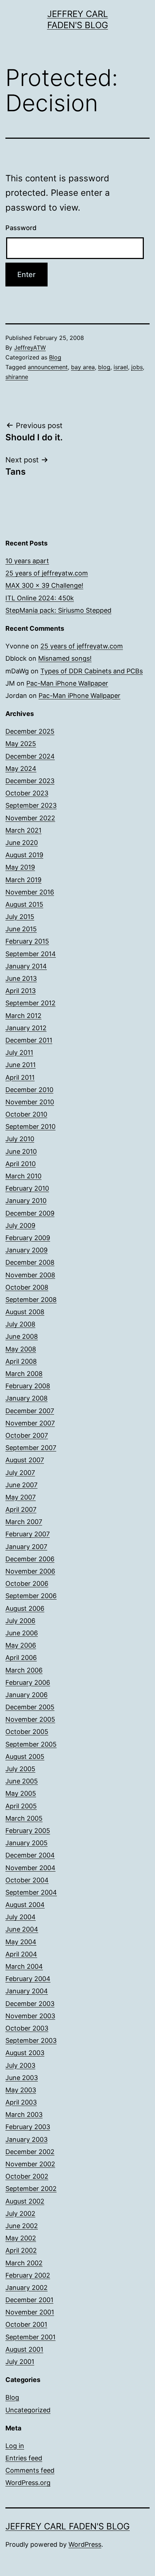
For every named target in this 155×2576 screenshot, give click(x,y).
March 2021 (23, 830)
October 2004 (27, 1880)
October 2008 (27, 1287)
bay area (83, 367)
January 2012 (26, 1028)
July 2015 (20, 917)
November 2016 (30, 892)
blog (104, 367)
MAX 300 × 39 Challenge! (44, 585)
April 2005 (21, 1806)
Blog (55, 357)
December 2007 (30, 1411)
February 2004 (28, 1979)
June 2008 (22, 1336)
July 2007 (20, 1473)
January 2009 (26, 1250)
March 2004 (24, 1966)
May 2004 (21, 1942)
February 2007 (28, 1534)
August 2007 (25, 1460)
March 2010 (23, 1176)
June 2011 (21, 1065)
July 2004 (21, 1917)
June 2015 (21, 929)
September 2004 (31, 1892)
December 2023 (30, 781)
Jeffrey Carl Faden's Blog (68, 2526)
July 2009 (20, 1226)
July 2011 (19, 1052)
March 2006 (24, 1670)
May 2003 (21, 2090)
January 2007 (26, 1547)
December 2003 (30, 2004)
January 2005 (26, 1843)
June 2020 (22, 843)
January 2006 (26, 1695)
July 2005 (20, 1769)
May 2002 (21, 2238)
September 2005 (31, 1744)
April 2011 (20, 1077)
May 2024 (21, 769)
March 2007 (24, 1522)
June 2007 (21, 1485)
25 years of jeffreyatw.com (47, 573)
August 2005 (25, 1757)
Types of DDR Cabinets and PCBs (92, 671)
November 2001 (30, 2312)
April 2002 (21, 2250)
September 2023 (31, 805)
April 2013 (21, 991)
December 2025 (30, 731)
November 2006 (30, 1571)
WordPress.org (28, 2483)
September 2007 (31, 1448)
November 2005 (30, 1719)
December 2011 (29, 1040)
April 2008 (21, 1361)
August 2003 (25, 2053)
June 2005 (22, 1781)
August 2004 (25, 1905)
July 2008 (20, 1324)
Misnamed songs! (65, 658)
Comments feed (30, 2470)
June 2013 (21, 978)
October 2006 (27, 1583)
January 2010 (26, 1201)
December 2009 (30, 1213)
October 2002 (27, 2176)
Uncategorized (28, 2410)
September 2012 (30, 1003)
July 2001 (20, 2362)
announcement (48, 367)
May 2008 (21, 1349)
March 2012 (23, 1016)
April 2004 (21, 1954)
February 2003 (28, 2127)
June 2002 (22, 2226)
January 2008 (26, 1398)
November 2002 (30, 2164)
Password (21, 228)
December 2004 (30, 1855)
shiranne (17, 377)
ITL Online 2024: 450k (40, 598)
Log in (15, 2446)
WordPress (85, 2544)
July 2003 (20, 2065)
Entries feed (24, 2458)
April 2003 (21, 2102)
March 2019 (23, 880)
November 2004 (30, 1868)
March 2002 (24, 2263)
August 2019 (24, 855)
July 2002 (20, 2213)
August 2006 (25, 1608)
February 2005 (28, 1831)
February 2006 (28, 1682)
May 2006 (21, 1645)
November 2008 (30, 1275)
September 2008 (31, 1300)
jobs (137, 367)
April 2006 (21, 1658)
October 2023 (27, 793)
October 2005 (27, 1732)
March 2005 (24, 1818)
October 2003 (27, 2028)
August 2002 (25, 2201)
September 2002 (31, 2189)
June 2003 (22, 2078)
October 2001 (26, 2324)
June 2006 (22, 1633)
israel (121, 367)
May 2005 (21, 1793)
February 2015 (27, 941)
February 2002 (28, 2275)
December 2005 (30, 1707)
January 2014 (26, 966)
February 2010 (27, 1188)
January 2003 (26, 2139)
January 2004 (27, 1991)
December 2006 (30, 1559)
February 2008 (28, 1386)
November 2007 (30, 1423)
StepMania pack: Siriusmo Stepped (58, 610)
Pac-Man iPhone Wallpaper (67, 683)
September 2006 (31, 1596)
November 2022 (30, 818)
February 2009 (28, 1238)
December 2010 (29, 1090)
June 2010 (21, 1151)
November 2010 (30, 1102)
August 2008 (25, 1312)
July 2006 (20, 1621)
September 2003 (31, 2040)
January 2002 (26, 2288)
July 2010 (20, 1139)
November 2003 (30, 2016)
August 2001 (24, 2349)
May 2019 (20, 867)
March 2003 (24, 2115)
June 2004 (22, 1929)
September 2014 (31, 954)
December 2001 (29, 2300)
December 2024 (30, 756)
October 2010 (26, 1114)
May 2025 (21, 744)
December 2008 (30, 1262)
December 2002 (30, 2152)
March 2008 (24, 1374)
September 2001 (30, 2337)
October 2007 (27, 1435)
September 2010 (30, 1127)
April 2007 (21, 1509)
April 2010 (21, 1164)
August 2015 (24, 904)
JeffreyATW (30, 348)
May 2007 (21, 1497)
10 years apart (27, 561)
